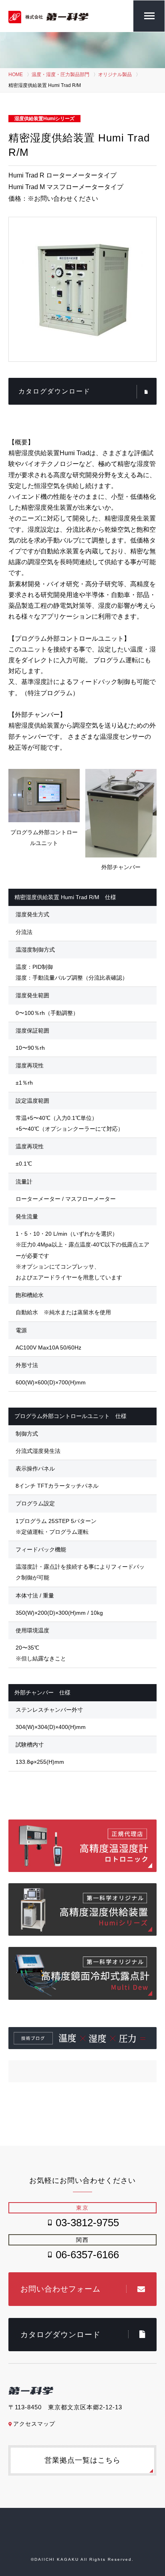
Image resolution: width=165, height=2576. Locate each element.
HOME (16, 75)
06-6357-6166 (87, 2255)
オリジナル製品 (115, 75)
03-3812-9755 (87, 2223)
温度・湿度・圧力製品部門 (60, 75)
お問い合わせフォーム (60, 2289)
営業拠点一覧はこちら (82, 2460)
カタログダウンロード (54, 391)
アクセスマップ (34, 2424)
